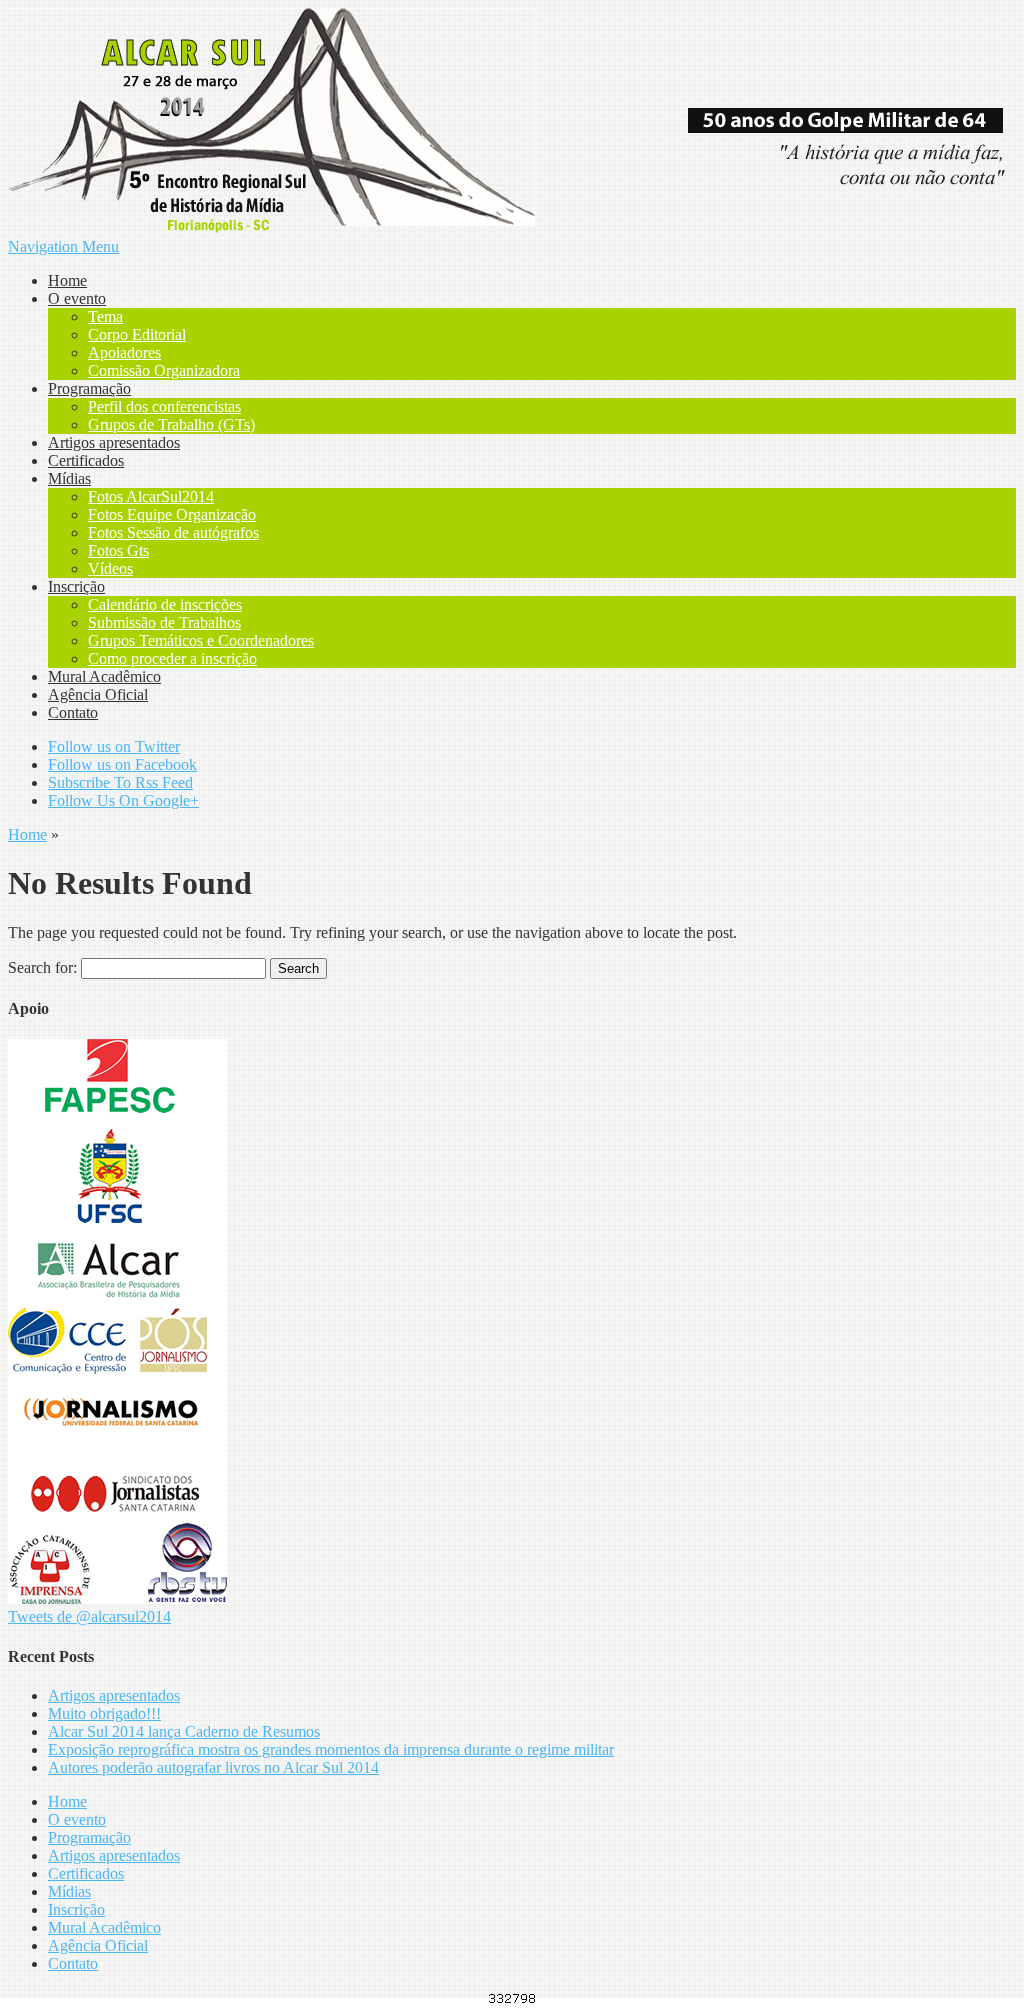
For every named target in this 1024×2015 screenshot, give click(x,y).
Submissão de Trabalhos (164, 622)
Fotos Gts (118, 550)
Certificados (86, 460)
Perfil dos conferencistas (164, 406)
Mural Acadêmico (104, 676)
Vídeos (110, 568)
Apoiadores (124, 352)
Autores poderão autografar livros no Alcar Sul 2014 (213, 1767)
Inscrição (76, 586)
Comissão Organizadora (164, 370)
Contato (73, 712)
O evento (77, 298)
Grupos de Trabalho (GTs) (171, 424)
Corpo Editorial (137, 334)
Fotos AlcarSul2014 (151, 496)
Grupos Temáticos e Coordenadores (201, 640)
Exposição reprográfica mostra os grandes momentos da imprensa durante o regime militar (331, 1749)
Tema (105, 316)
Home (67, 280)
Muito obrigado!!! (104, 1713)
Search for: (42, 967)
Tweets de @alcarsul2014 (89, 1616)
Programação (89, 388)
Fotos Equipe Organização (172, 514)
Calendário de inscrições (165, 604)
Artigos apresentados (114, 442)
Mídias (69, 478)
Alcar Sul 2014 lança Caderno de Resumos (184, 1731)
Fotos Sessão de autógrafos (173, 532)
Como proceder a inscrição (172, 658)
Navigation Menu (63, 246)
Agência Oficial (98, 694)
